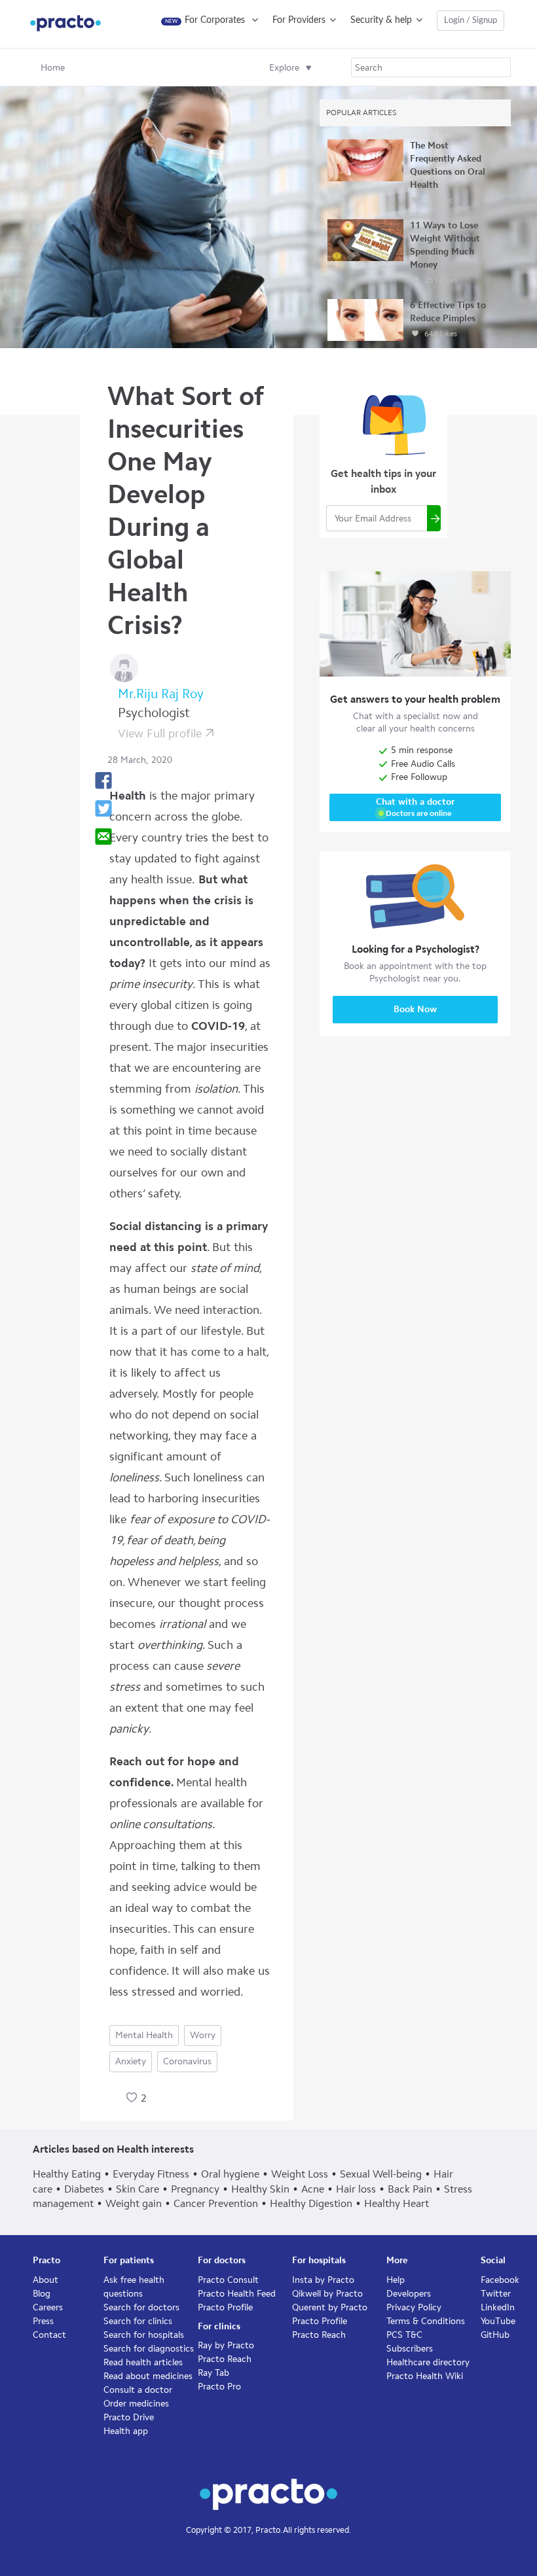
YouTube (498, 2321)
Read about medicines (148, 2376)
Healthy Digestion (311, 2203)
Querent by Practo (330, 2307)
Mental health (144, 2035)
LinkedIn (498, 2307)
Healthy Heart (397, 2203)
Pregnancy (195, 2189)
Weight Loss (300, 2174)
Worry (203, 2035)
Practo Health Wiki (425, 2376)
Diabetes (84, 2189)
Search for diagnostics (149, 2349)
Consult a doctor (138, 2390)
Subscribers (410, 2349)
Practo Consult (228, 2280)
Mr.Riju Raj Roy (161, 694)
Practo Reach (225, 2359)
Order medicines (136, 2404)
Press (43, 2321)
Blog (42, 2294)
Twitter (496, 2294)
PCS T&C (404, 2335)
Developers (409, 2294)
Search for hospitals (144, 2335)
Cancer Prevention (216, 2203)
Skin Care (138, 2189)
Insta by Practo (323, 2280)
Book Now (415, 1009)
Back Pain (410, 2189)
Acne (313, 2189)
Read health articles (143, 2362)
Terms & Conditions (426, 2321)
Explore (284, 68)
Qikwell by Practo (327, 2294)
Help (396, 2280)
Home (53, 68)
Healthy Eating (67, 2174)
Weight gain (134, 2203)
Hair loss (356, 2189)
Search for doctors (141, 2307)
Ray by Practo (226, 2345)
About (46, 2280)
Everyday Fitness (151, 2174)
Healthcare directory (428, 2362)
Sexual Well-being (381, 2174)
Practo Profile (225, 2307)
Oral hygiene (230, 2174)
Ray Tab (213, 2373)
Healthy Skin (260, 2189)
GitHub (495, 2335)
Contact (49, 2335)
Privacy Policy (414, 2307)
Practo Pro (219, 2387)
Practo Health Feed (237, 2294)
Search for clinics (138, 2321)
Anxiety (131, 2061)
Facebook (500, 2280)
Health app (126, 2431)
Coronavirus (187, 2061)
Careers (48, 2307)
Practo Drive (129, 2417)
